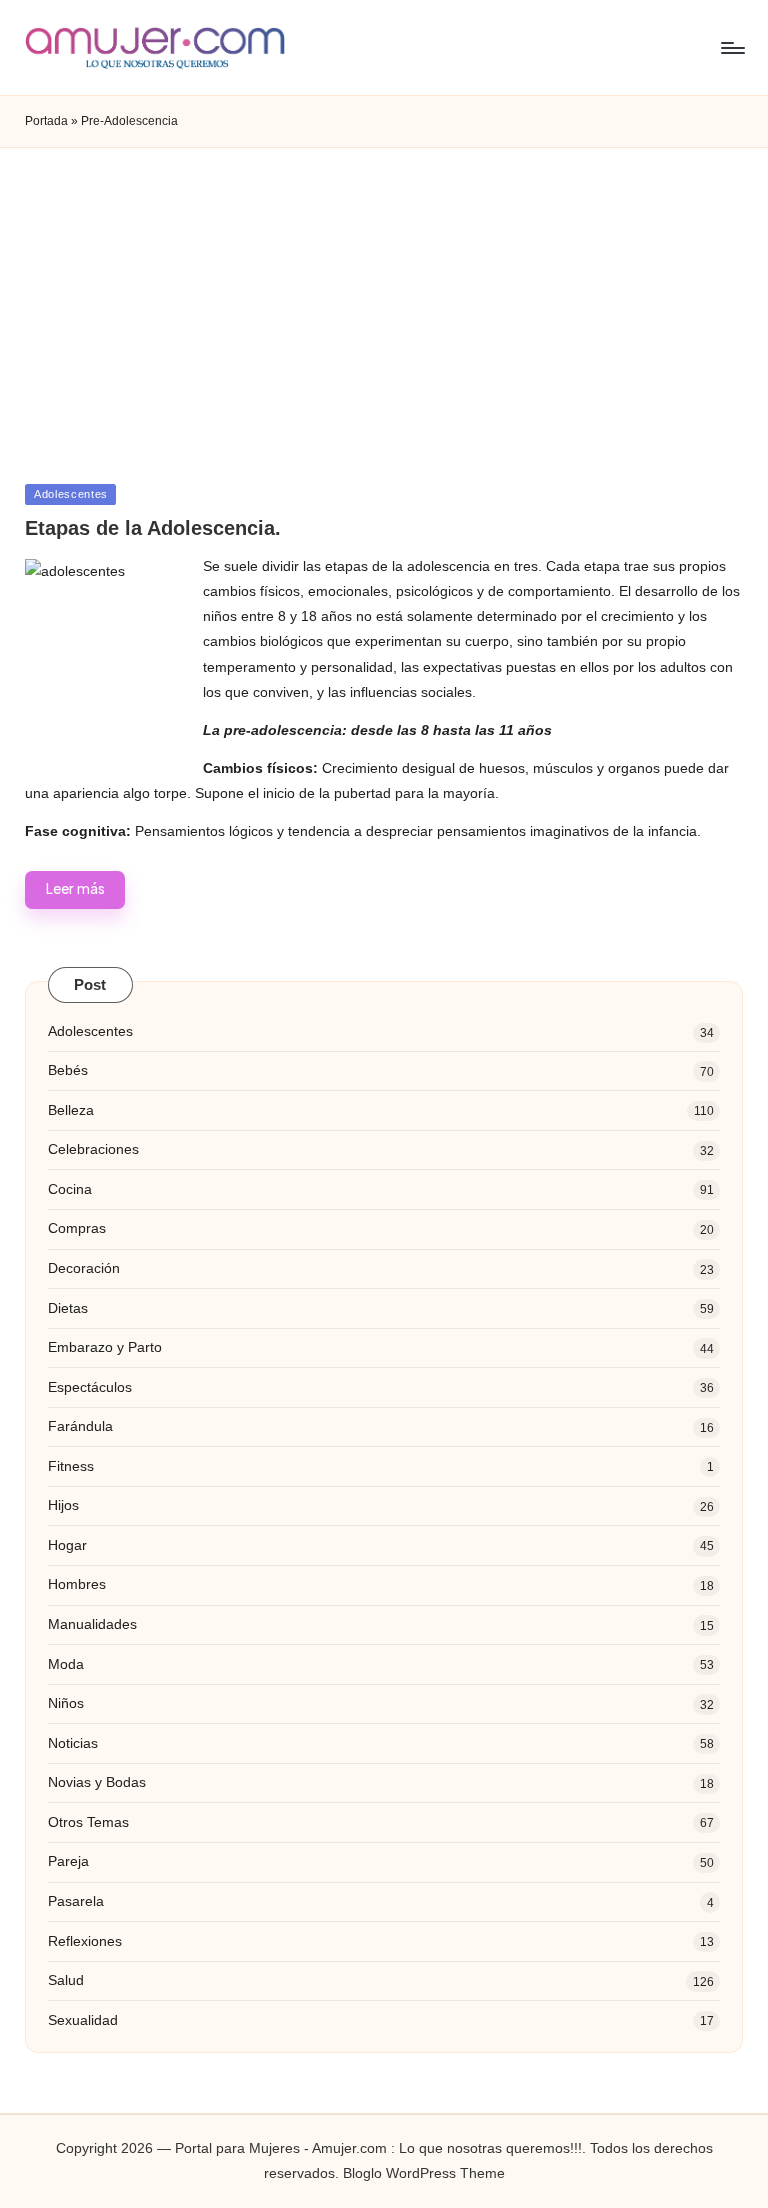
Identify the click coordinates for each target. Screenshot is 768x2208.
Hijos (63, 1505)
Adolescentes (71, 494)
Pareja (68, 1861)
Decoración (84, 1268)
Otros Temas (88, 1822)
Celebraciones (93, 1149)
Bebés (68, 1070)
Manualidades (92, 1624)
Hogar (67, 1545)
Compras (77, 1228)
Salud (66, 1980)
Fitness (71, 1466)
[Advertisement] (384, 298)
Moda (66, 1664)
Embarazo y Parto (105, 1347)
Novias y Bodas (97, 1782)
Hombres (77, 1584)
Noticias (73, 1743)
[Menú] (731, 48)
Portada (46, 121)
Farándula (80, 1426)
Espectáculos (90, 1387)
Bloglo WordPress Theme (424, 2173)
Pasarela (76, 1901)
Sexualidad (83, 2020)
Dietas (68, 1308)
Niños (66, 1703)
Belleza (71, 1110)
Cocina (70, 1189)
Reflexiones (85, 1941)
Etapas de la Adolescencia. (153, 528)
